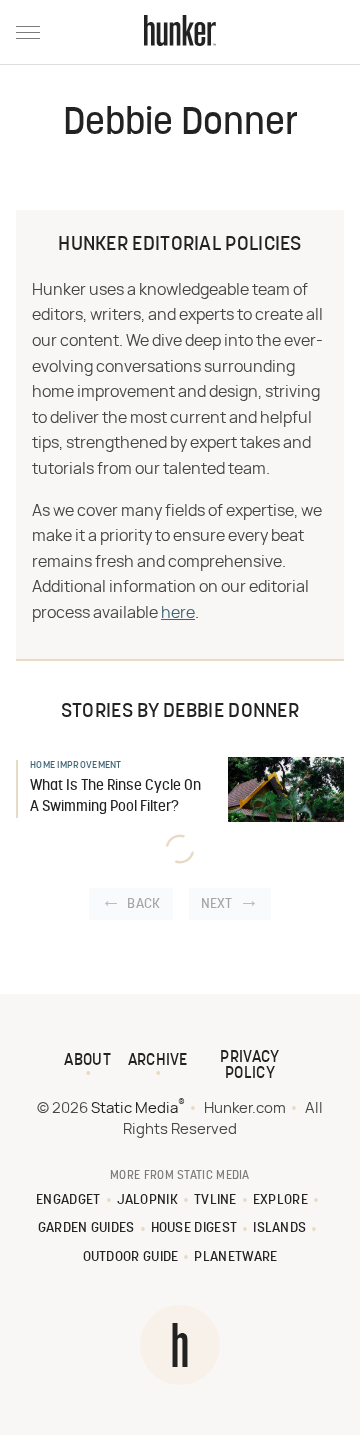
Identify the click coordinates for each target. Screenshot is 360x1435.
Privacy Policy (249, 1066)
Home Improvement (76, 765)
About (87, 1061)
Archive (158, 1061)
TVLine (215, 1200)
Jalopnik (147, 1200)
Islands (279, 1228)
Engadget (68, 1200)
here (178, 613)
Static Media (134, 1108)
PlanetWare (235, 1257)
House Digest (194, 1228)
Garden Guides (86, 1228)
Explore (280, 1200)
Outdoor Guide (131, 1257)
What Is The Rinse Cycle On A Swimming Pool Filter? (115, 797)
